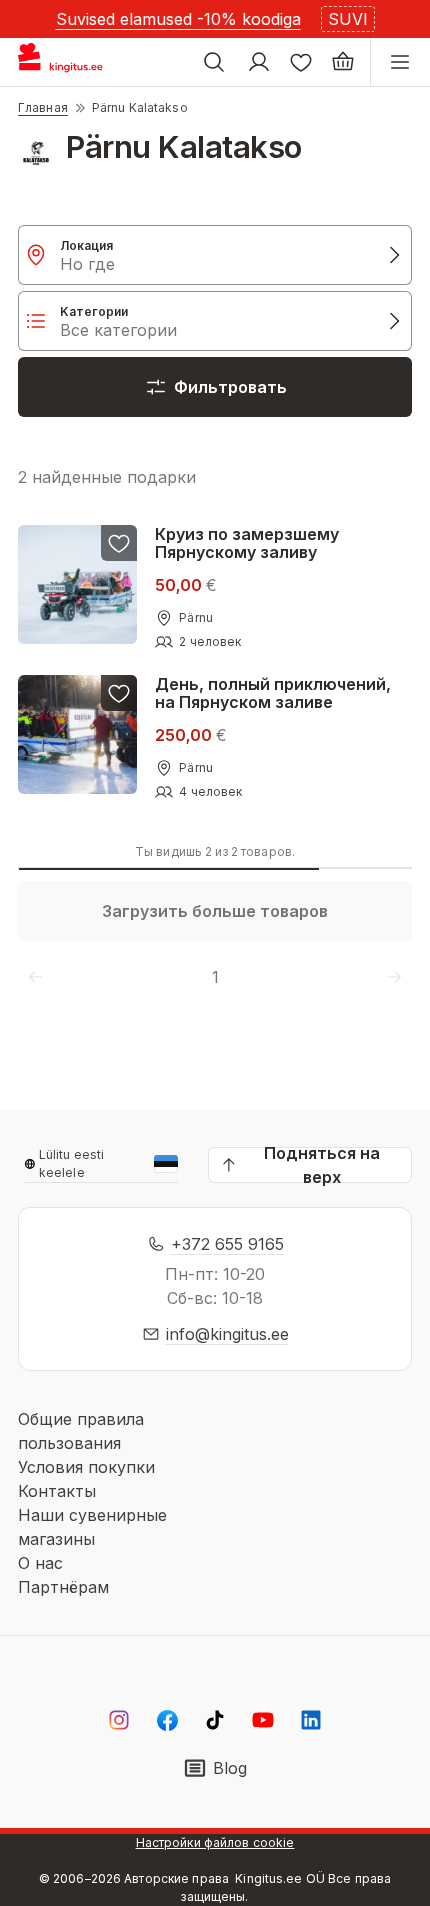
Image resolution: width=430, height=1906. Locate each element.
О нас (40, 1563)
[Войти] (259, 62)
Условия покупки (86, 1467)
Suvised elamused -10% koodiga (178, 19)
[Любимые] (301, 62)
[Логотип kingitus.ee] (68, 62)
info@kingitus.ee (227, 1334)
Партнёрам (63, 1587)
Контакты (57, 1491)
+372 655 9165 (227, 1244)
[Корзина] (343, 62)
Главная (43, 107)
